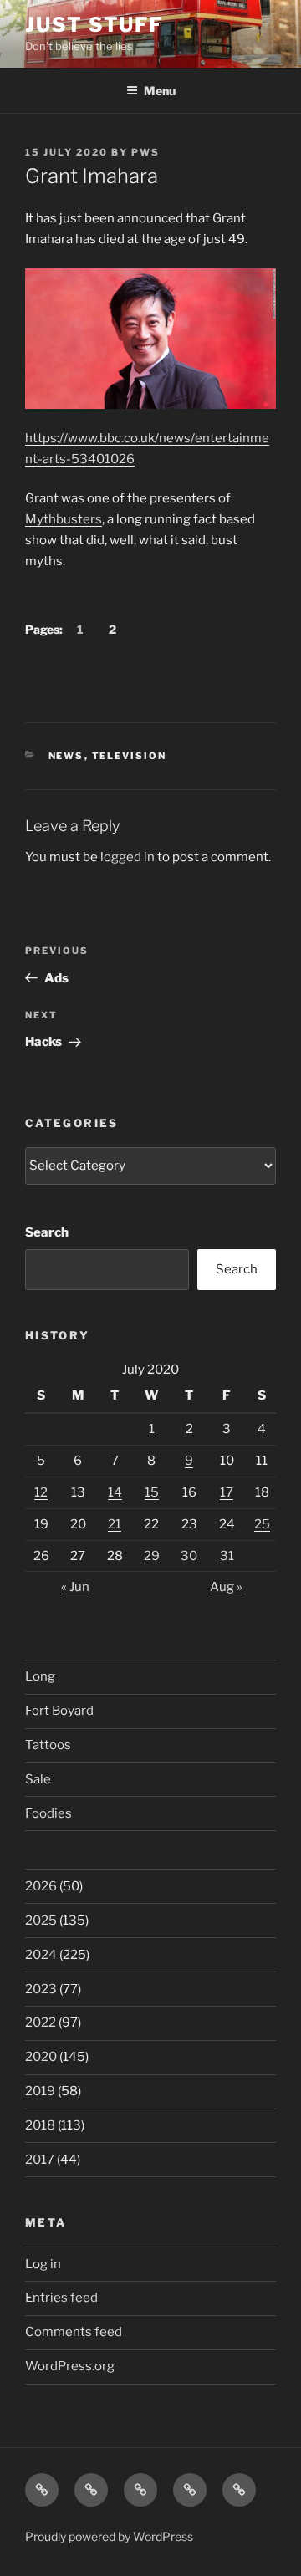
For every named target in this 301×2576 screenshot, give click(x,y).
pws (145, 152)
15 (152, 1492)
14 (115, 1492)
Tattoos (48, 1745)
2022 (41, 2023)
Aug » (226, 1587)
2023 (41, 1989)
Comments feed (74, 2332)
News (66, 756)
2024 (41, 1955)
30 (189, 1556)
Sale (38, 1779)
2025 (41, 1921)
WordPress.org (70, 2366)
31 (227, 1556)
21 (115, 1524)
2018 (40, 2125)
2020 (41, 2057)
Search (47, 1232)
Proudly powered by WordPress (109, 2536)
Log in (43, 2264)
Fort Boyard (59, 1711)
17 (227, 1492)
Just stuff (94, 25)
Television (130, 756)
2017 (40, 2160)
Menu (160, 91)
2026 (41, 1886)
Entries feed (61, 2298)
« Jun (75, 1587)
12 (41, 1492)
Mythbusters (64, 519)
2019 (40, 2091)
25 (262, 1524)
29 (152, 1556)
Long (40, 1676)
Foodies (48, 1813)
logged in (128, 857)
